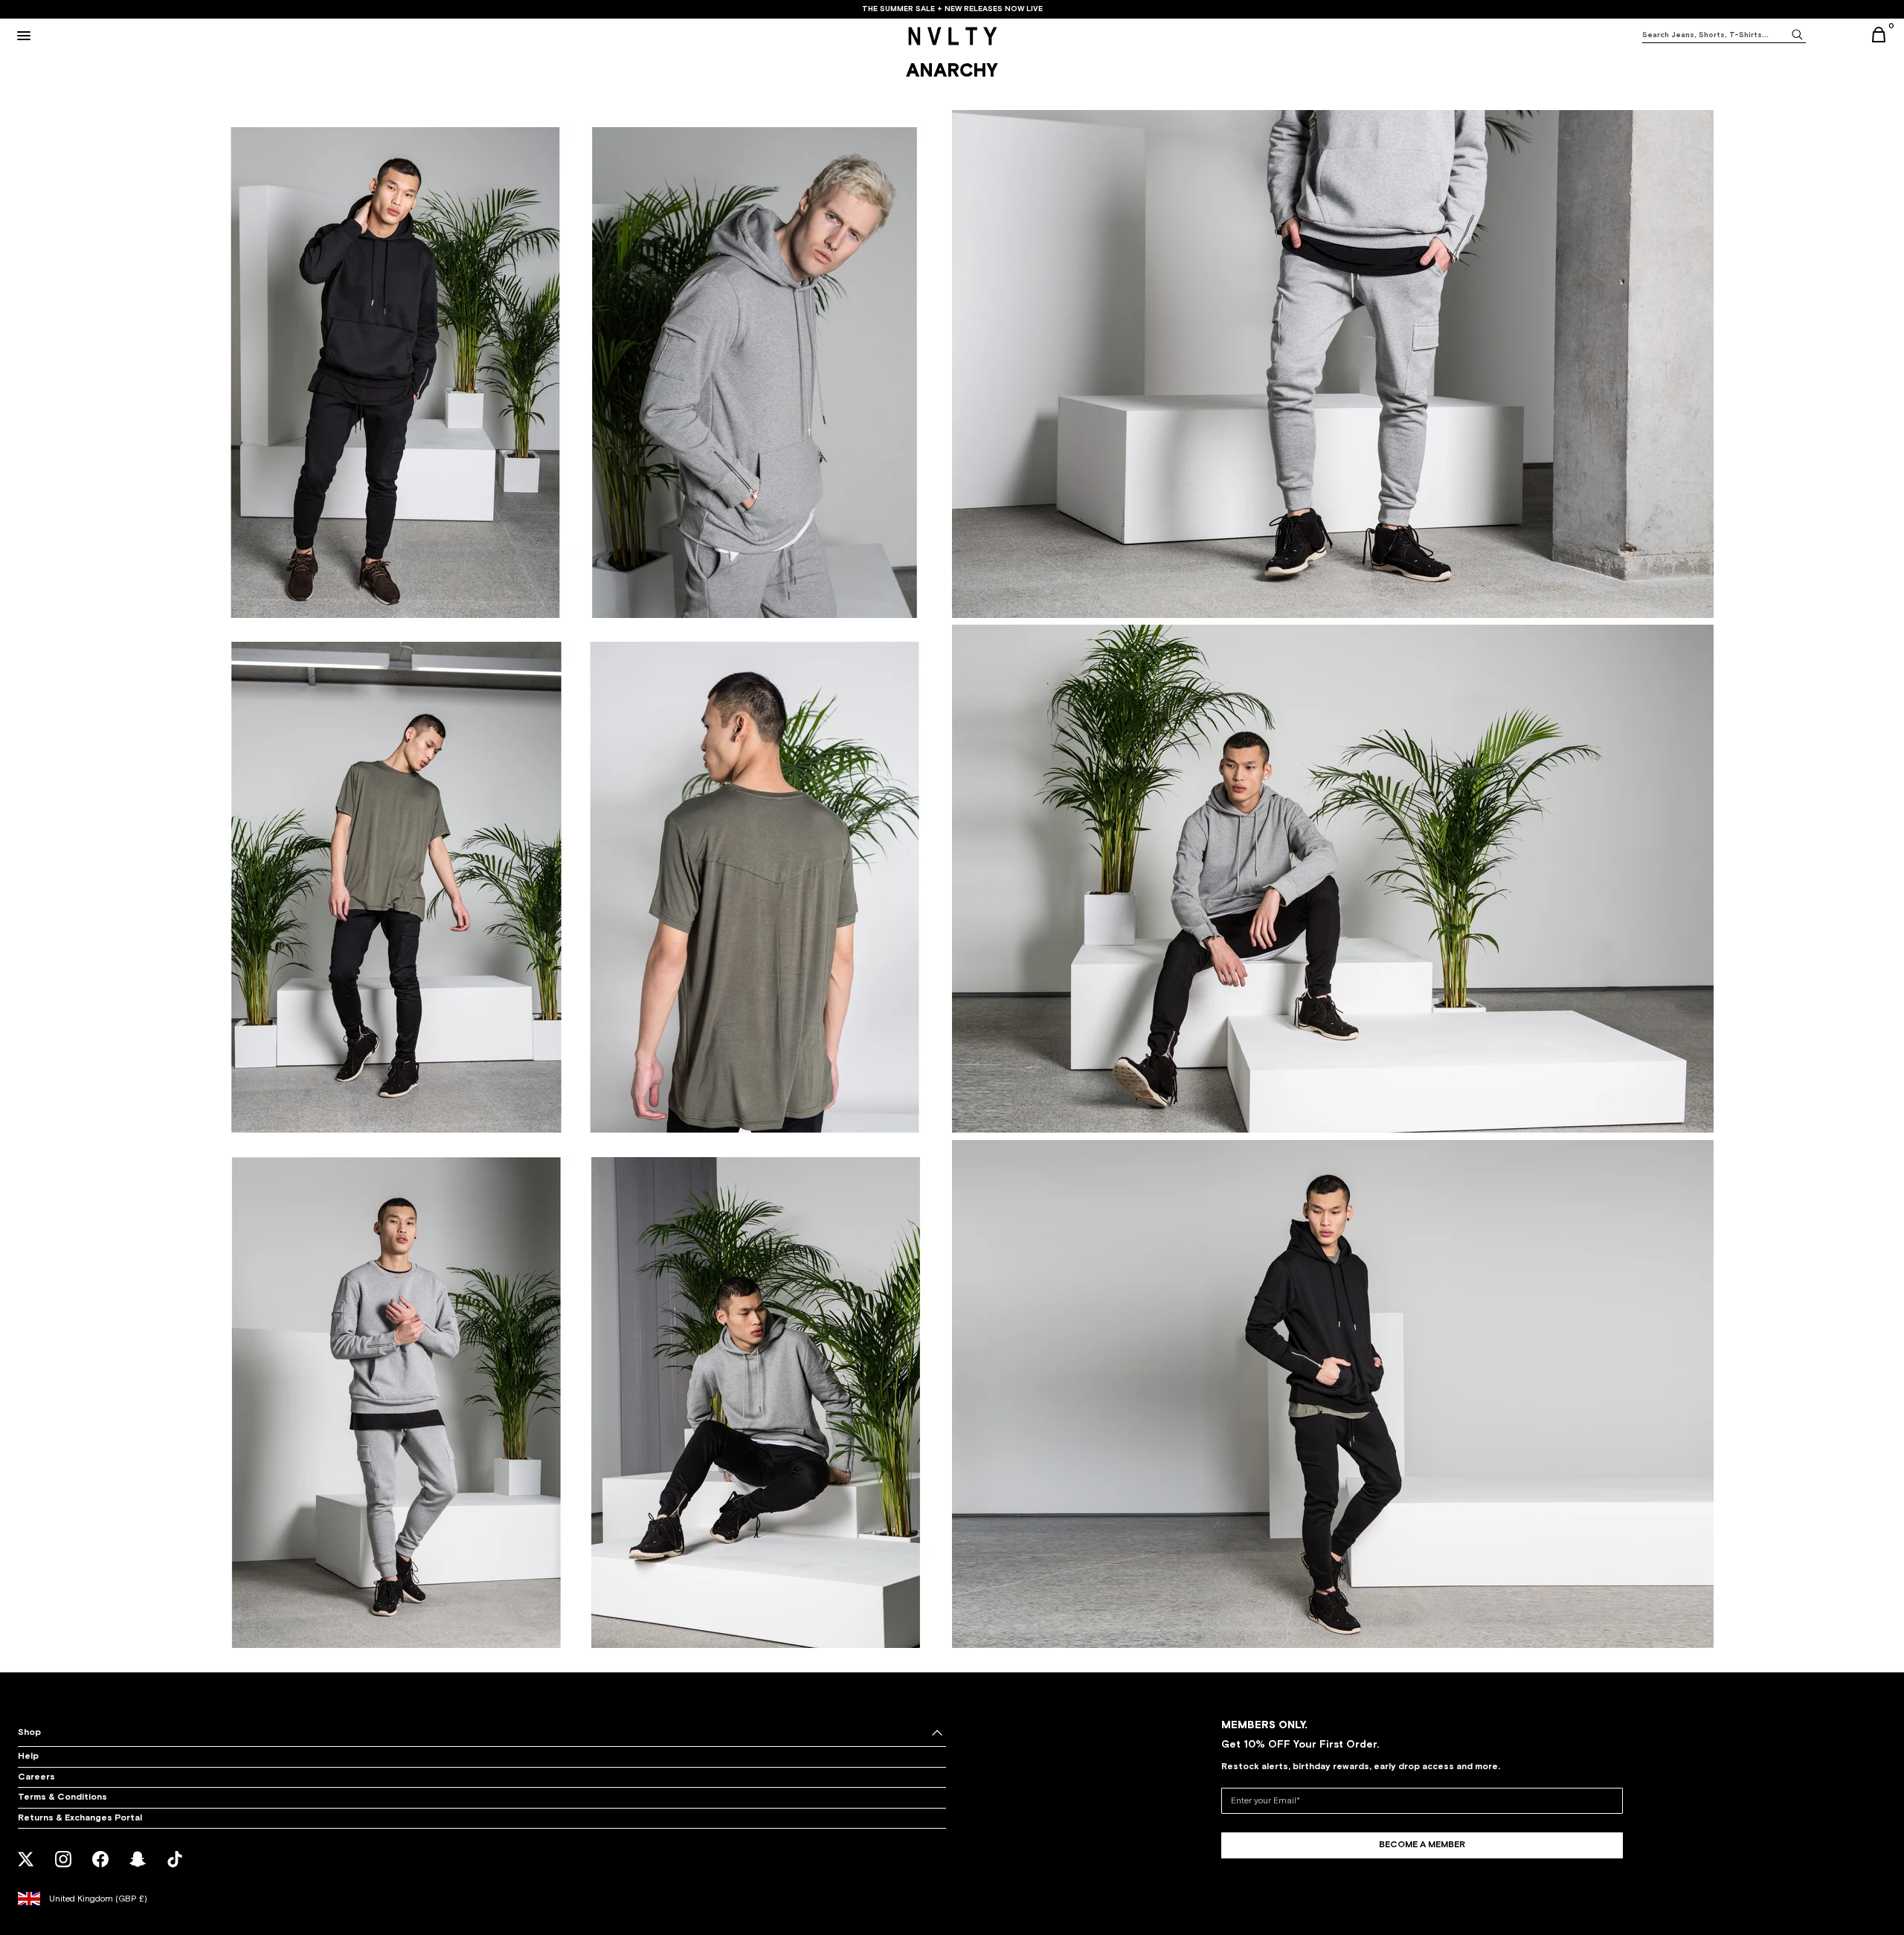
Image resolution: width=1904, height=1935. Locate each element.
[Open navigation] (24, 36)
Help (28, 1757)
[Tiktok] (175, 1869)
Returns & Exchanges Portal (80, 1818)
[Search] (1797, 34)
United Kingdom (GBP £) (98, 1899)
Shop (29, 1733)
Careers (36, 1777)
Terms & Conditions (62, 1797)
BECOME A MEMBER (1422, 1845)
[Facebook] (101, 1869)
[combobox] (1715, 35)
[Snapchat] (138, 1869)
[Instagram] (64, 1869)
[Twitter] (26, 1869)
